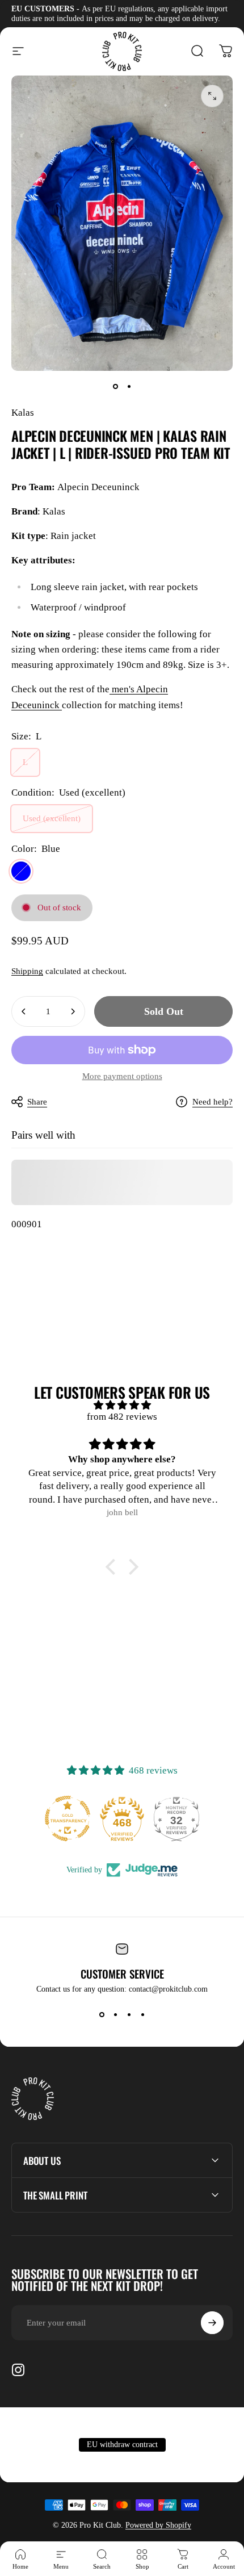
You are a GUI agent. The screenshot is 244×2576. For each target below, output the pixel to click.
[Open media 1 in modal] (212, 96)
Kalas (23, 413)
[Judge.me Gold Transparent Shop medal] (68, 1818)
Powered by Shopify (158, 2525)
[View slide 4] (142, 2014)
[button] (113, 1567)
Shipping (27, 971)
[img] (122, 1405)
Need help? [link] (213, 1102)
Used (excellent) (52, 818)
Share (37, 1102)
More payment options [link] (122, 1076)
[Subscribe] (212, 2323)
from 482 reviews (122, 1417)
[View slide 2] (115, 2014)
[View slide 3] (129, 2014)
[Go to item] (115, 387)
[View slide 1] (102, 2014)
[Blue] (21, 871)
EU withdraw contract (122, 2445)
